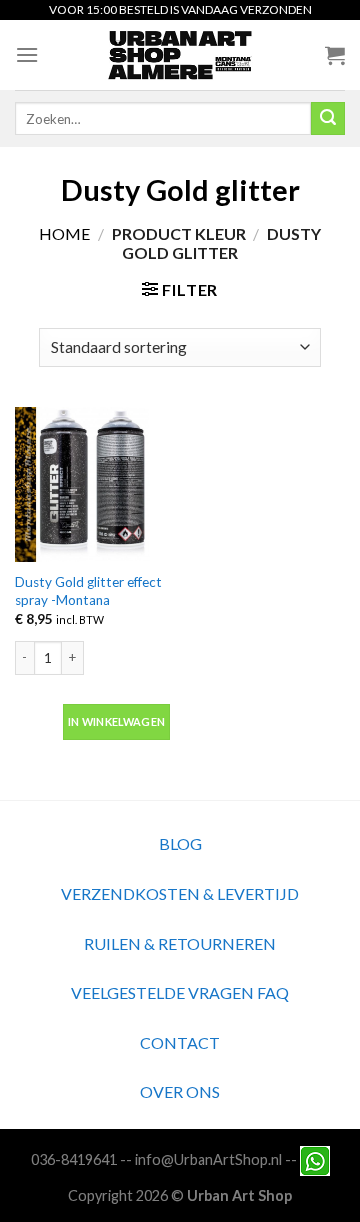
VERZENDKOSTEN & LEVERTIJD (180, 893)
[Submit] (328, 119)
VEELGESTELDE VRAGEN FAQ (180, 992)
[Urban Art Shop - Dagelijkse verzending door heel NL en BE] (180, 55)
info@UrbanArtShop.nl (208, 1159)
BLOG (180, 843)
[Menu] (27, 54)
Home (64, 233)
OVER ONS (180, 1091)
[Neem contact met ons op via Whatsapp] (315, 1159)
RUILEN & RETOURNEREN (180, 943)
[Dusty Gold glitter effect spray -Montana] (92, 484)
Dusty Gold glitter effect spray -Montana (88, 591)
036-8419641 (74, 1159)
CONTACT (180, 1042)
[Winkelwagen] (335, 55)
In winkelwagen (117, 721)
